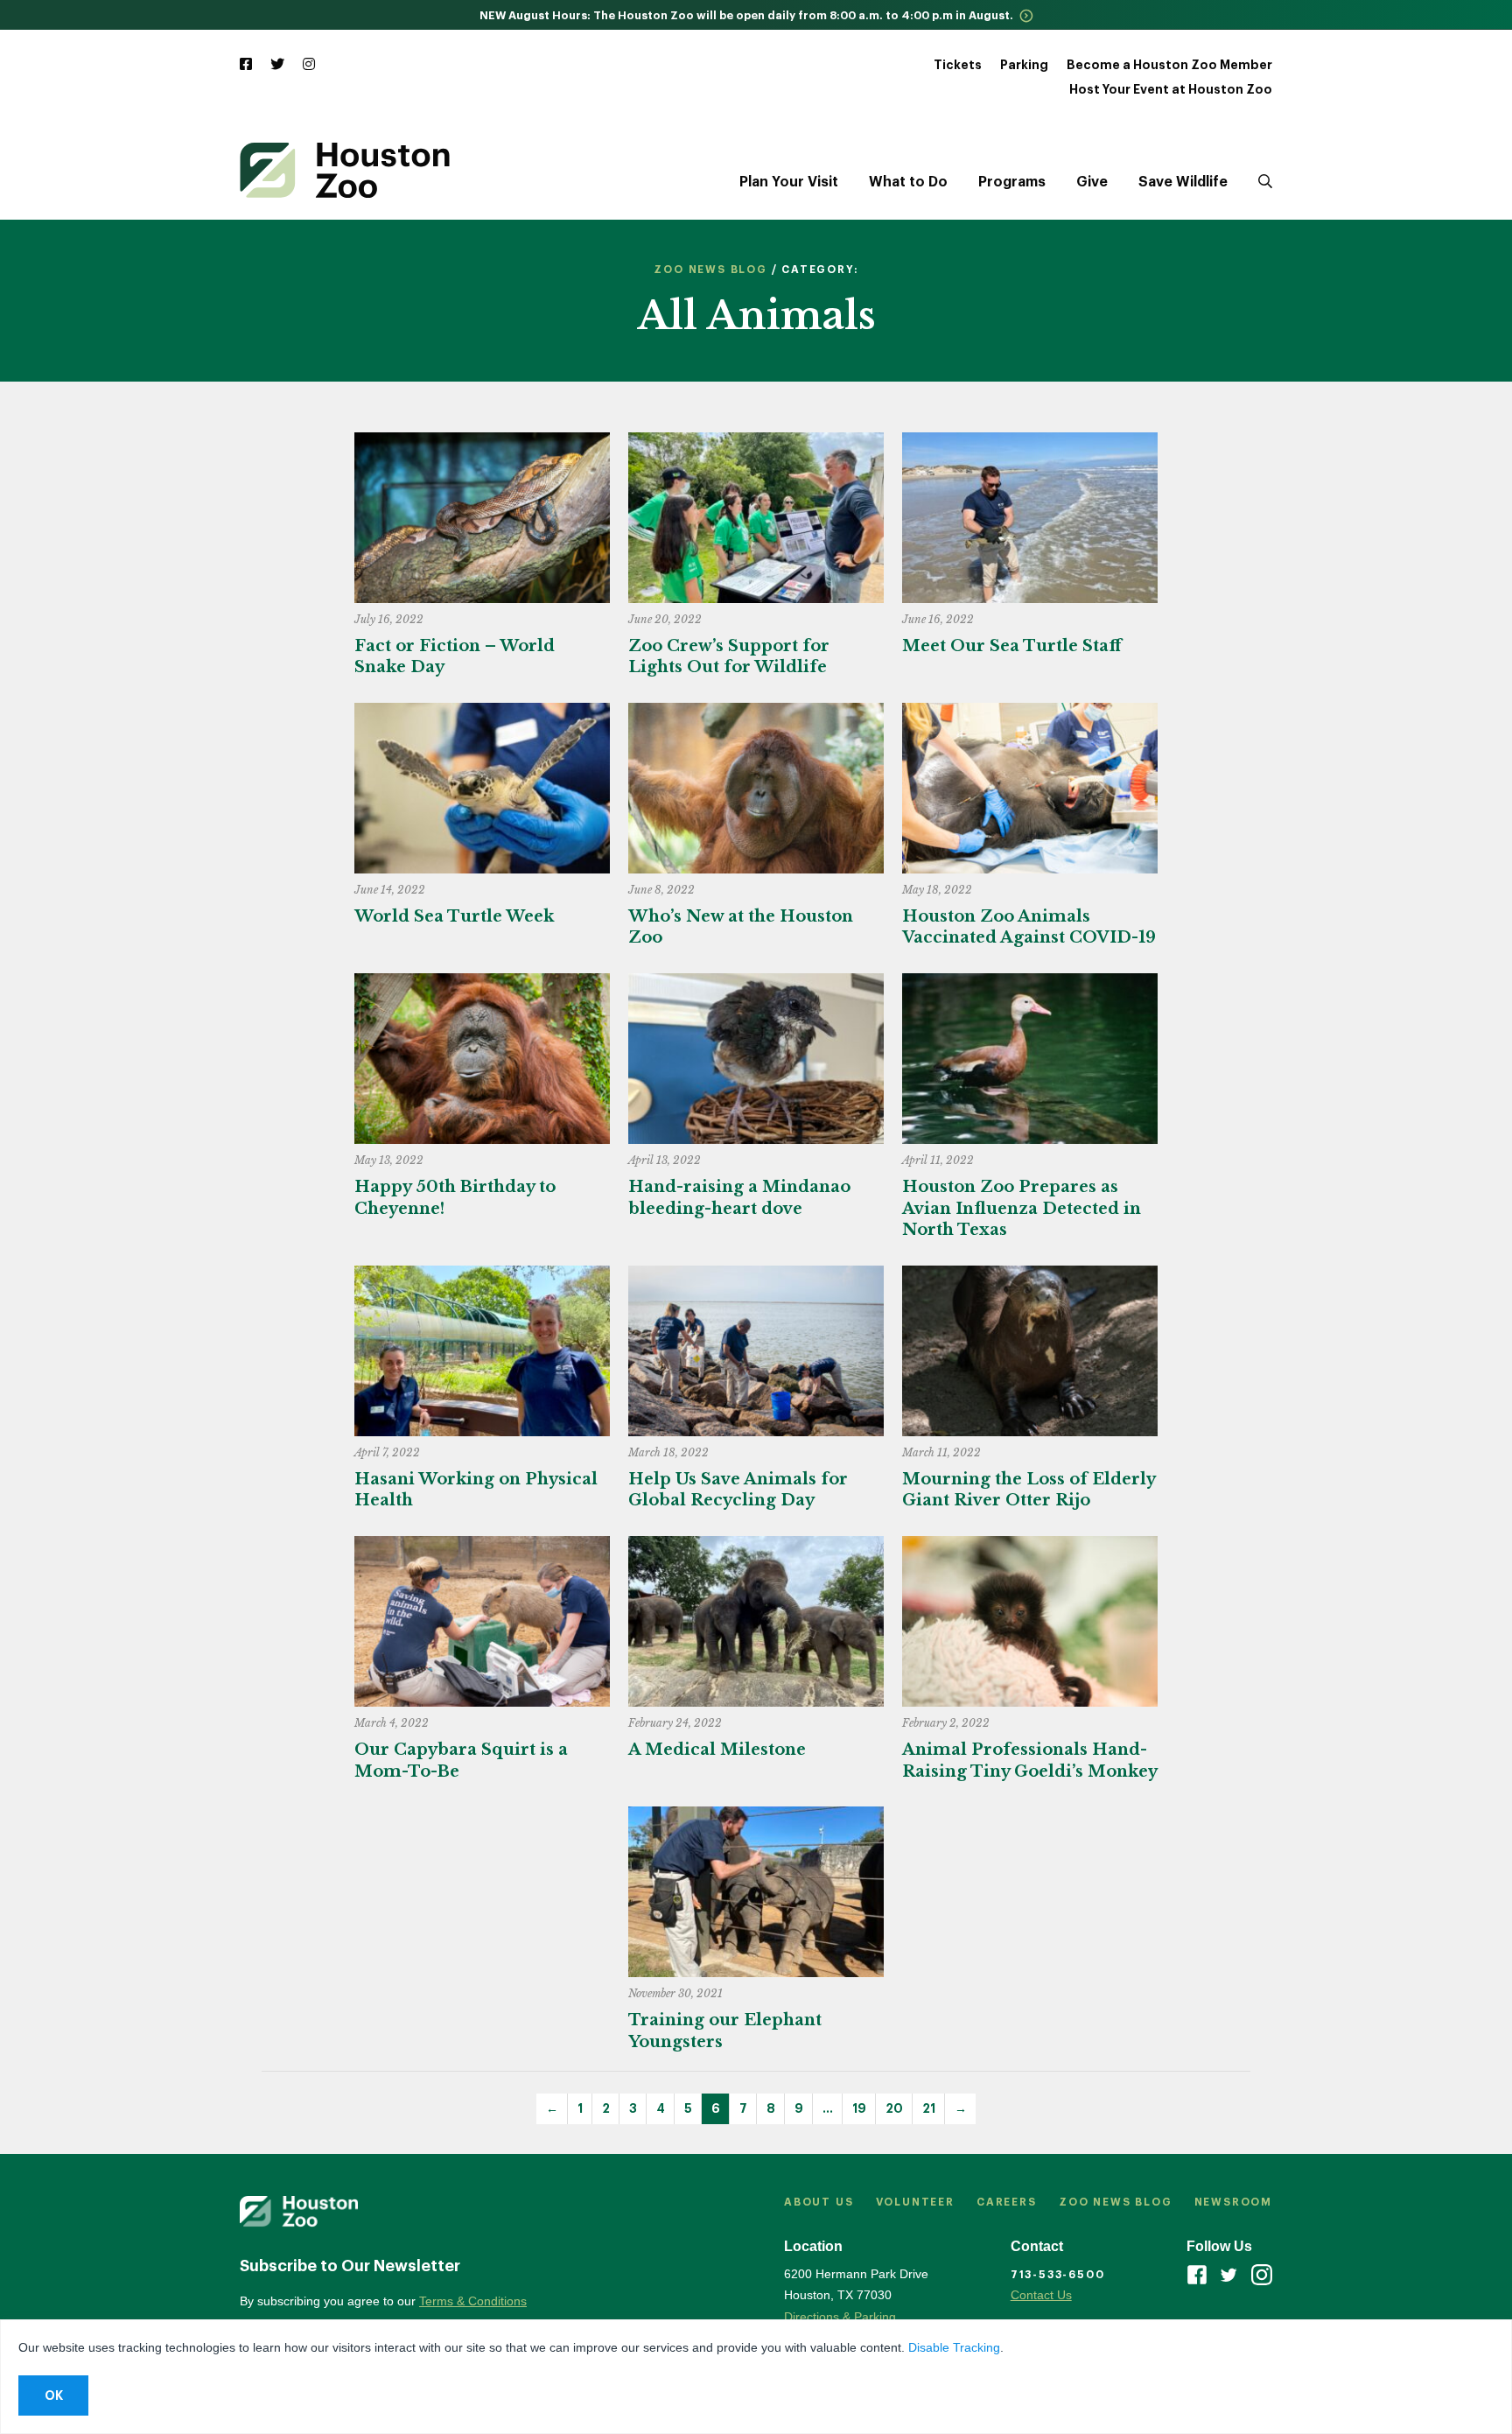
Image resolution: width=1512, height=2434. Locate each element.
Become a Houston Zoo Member (1169, 65)
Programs (1012, 182)
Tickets (958, 65)
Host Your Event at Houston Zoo (1171, 89)
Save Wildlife (1183, 182)
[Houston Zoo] (345, 170)
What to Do (908, 182)
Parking (1024, 65)
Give (1092, 182)
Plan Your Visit (789, 182)
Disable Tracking (954, 2347)
